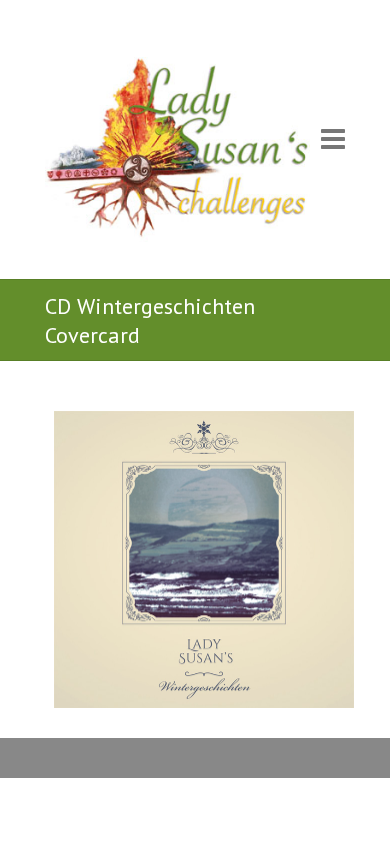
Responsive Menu (333, 139)
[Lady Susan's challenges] (177, 155)
